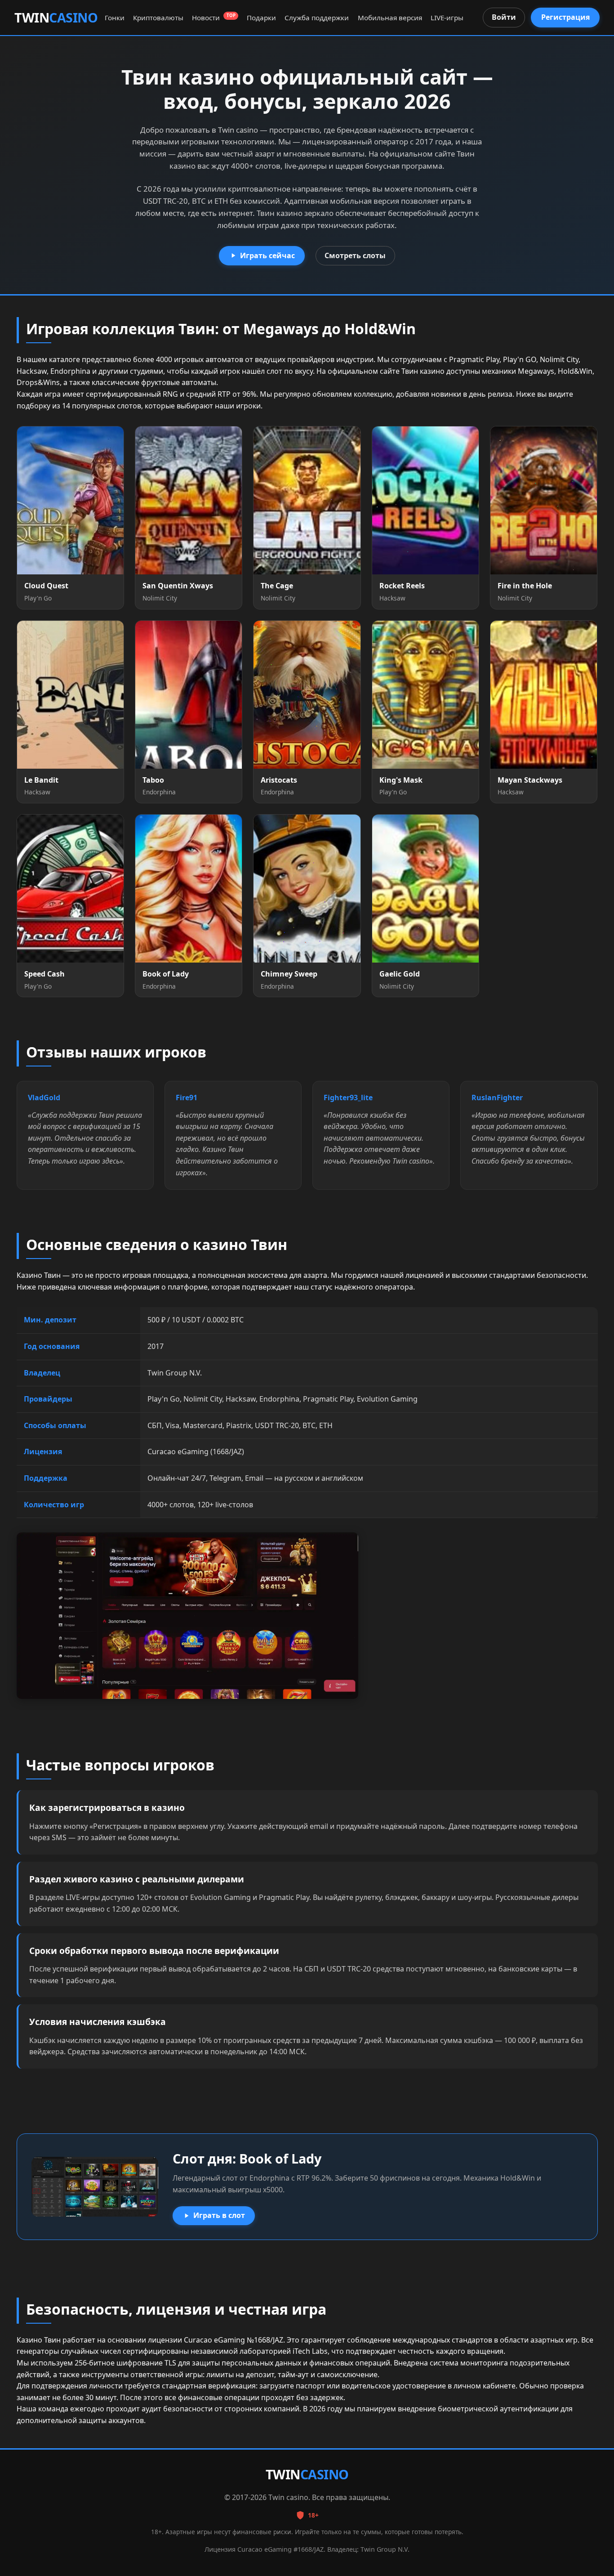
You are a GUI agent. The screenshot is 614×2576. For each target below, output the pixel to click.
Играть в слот (219, 2215)
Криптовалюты (158, 18)
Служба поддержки (317, 18)
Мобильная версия (390, 18)
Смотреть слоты (355, 255)
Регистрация (565, 17)
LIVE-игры (447, 18)
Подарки (261, 18)
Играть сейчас (267, 255)
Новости (214, 18)
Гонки (115, 18)
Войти (504, 17)
